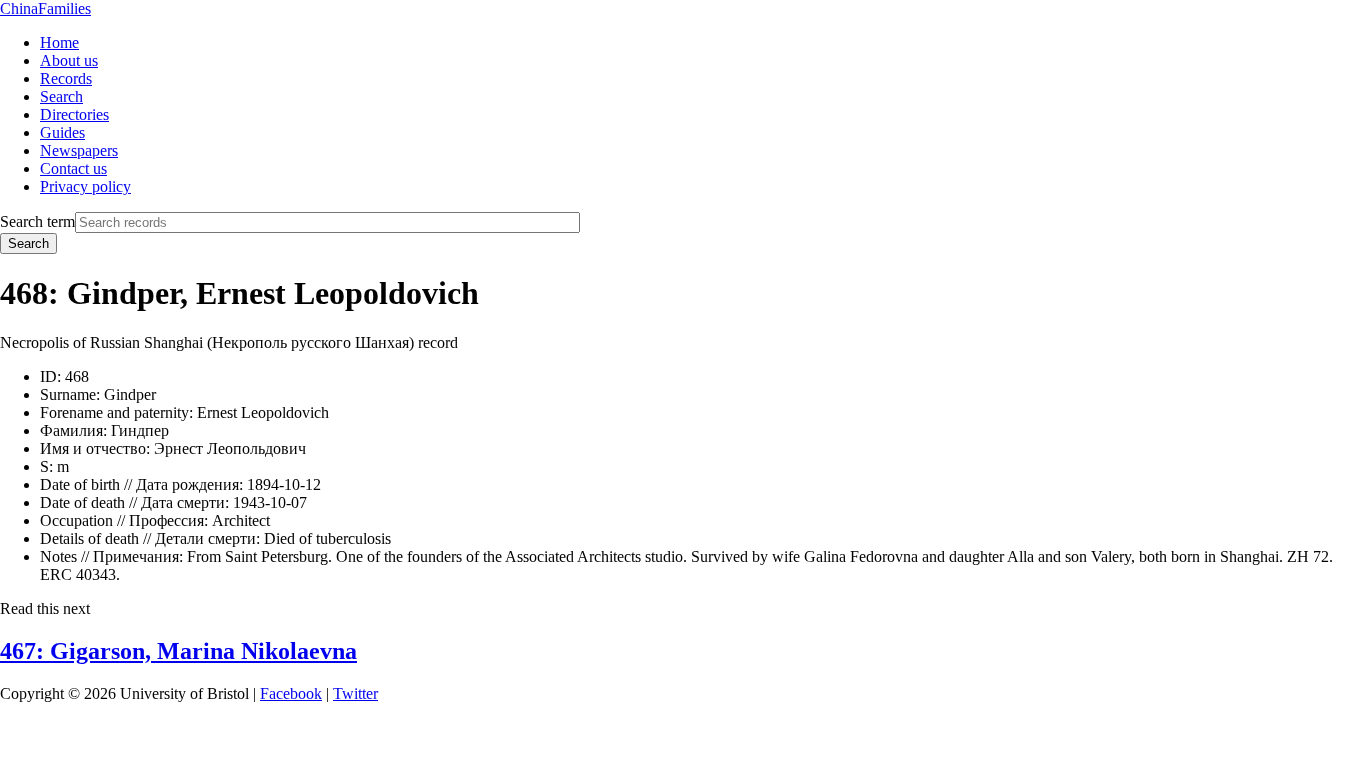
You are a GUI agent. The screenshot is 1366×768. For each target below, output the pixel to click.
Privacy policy (85, 186)
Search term (37, 221)
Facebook (291, 693)
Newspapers (79, 150)
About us (69, 60)
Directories (74, 114)
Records (66, 78)
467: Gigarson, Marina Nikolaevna (178, 651)
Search (61, 96)
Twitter (355, 693)
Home (59, 42)
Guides (62, 132)
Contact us (73, 168)
